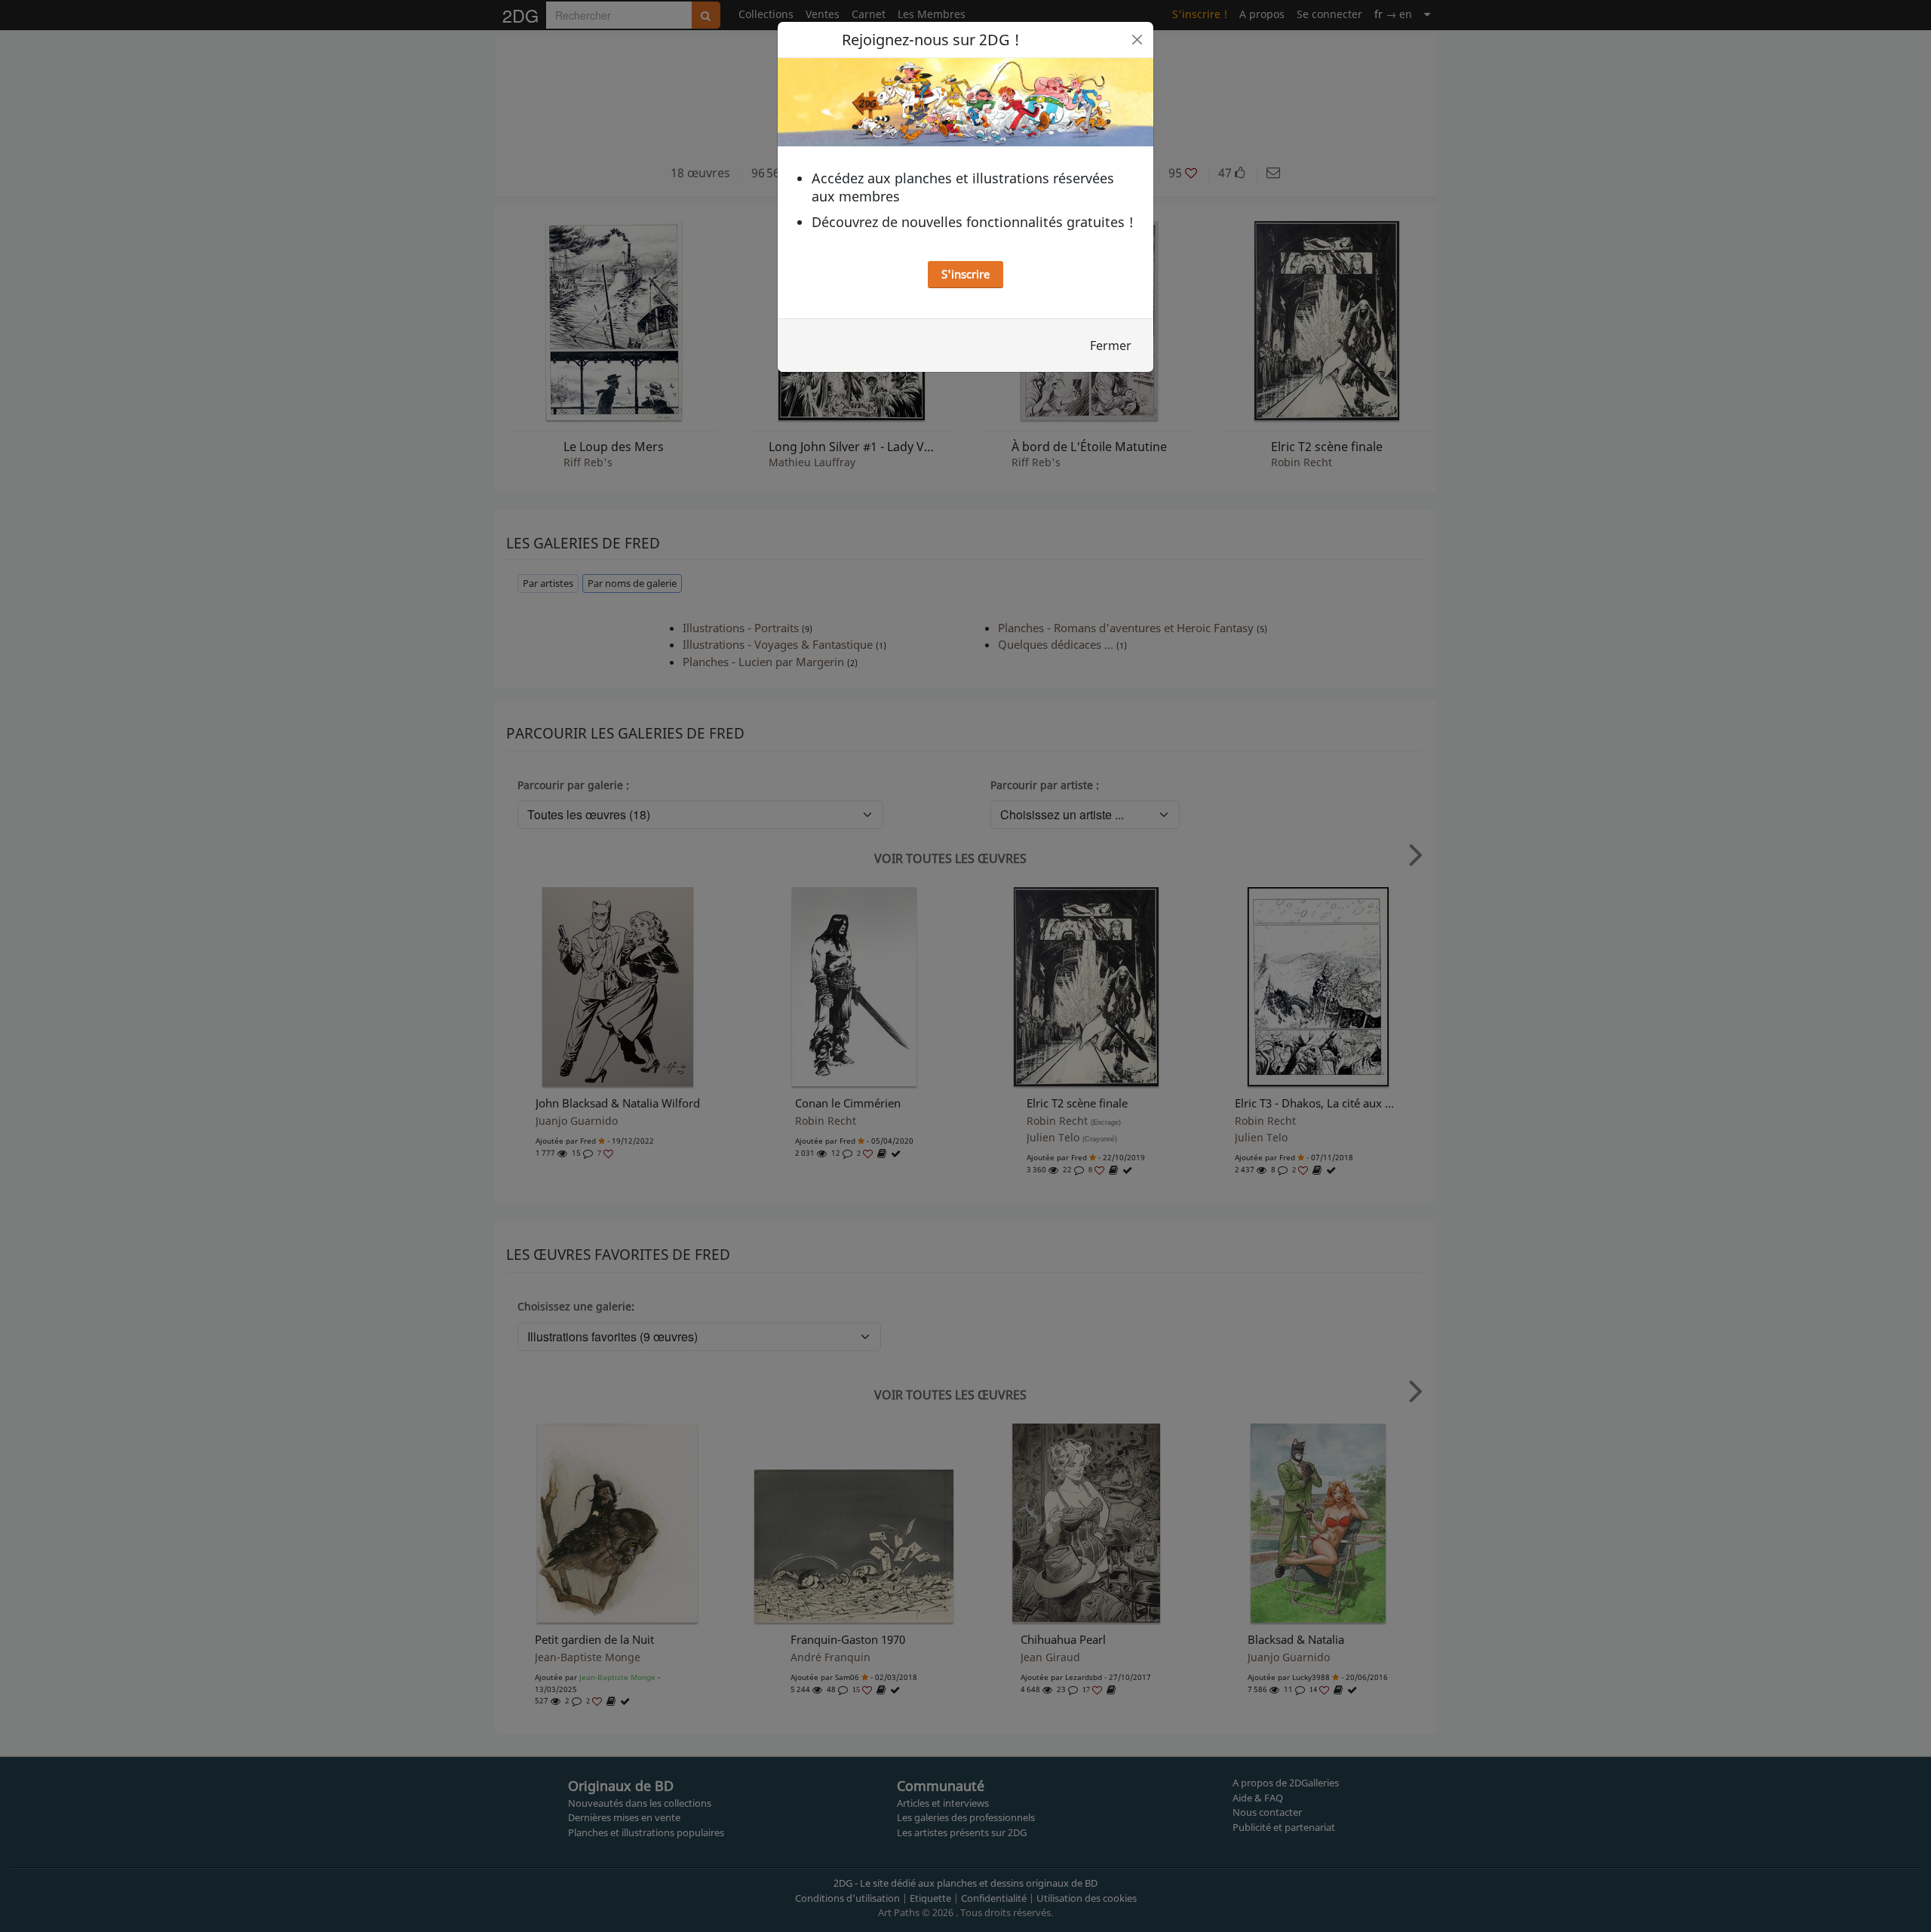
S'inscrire (965, 274)
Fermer (1111, 346)
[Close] (1137, 40)
